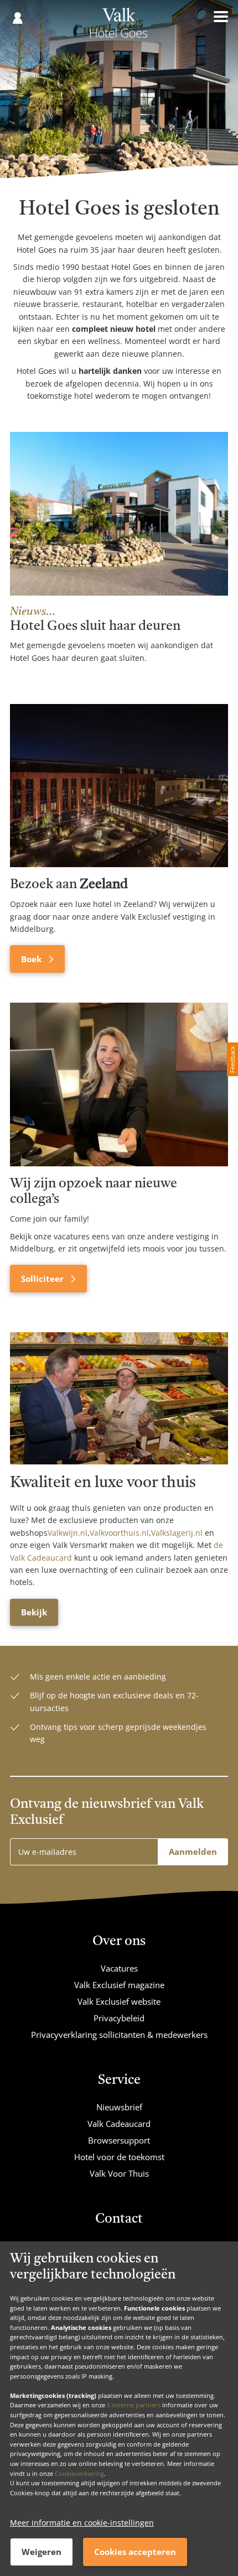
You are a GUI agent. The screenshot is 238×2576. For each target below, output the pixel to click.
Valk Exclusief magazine (119, 1985)
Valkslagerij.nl (177, 1533)
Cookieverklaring (79, 2473)
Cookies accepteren (135, 2552)
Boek (32, 959)
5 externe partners (134, 2405)
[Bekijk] (119, 1398)
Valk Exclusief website (119, 2001)
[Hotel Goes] (119, 27)
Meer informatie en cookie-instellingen (82, 2523)
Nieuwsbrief (119, 2107)
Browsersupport (119, 2140)
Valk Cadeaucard (119, 2124)
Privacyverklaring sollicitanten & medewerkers (119, 2035)
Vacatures (119, 1968)
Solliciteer (43, 1279)
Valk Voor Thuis (119, 2173)
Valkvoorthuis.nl (119, 1533)
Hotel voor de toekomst (119, 2157)
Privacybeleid (119, 2018)
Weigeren (42, 2552)
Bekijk (34, 1612)
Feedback (232, 1059)
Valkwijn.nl (68, 1533)
